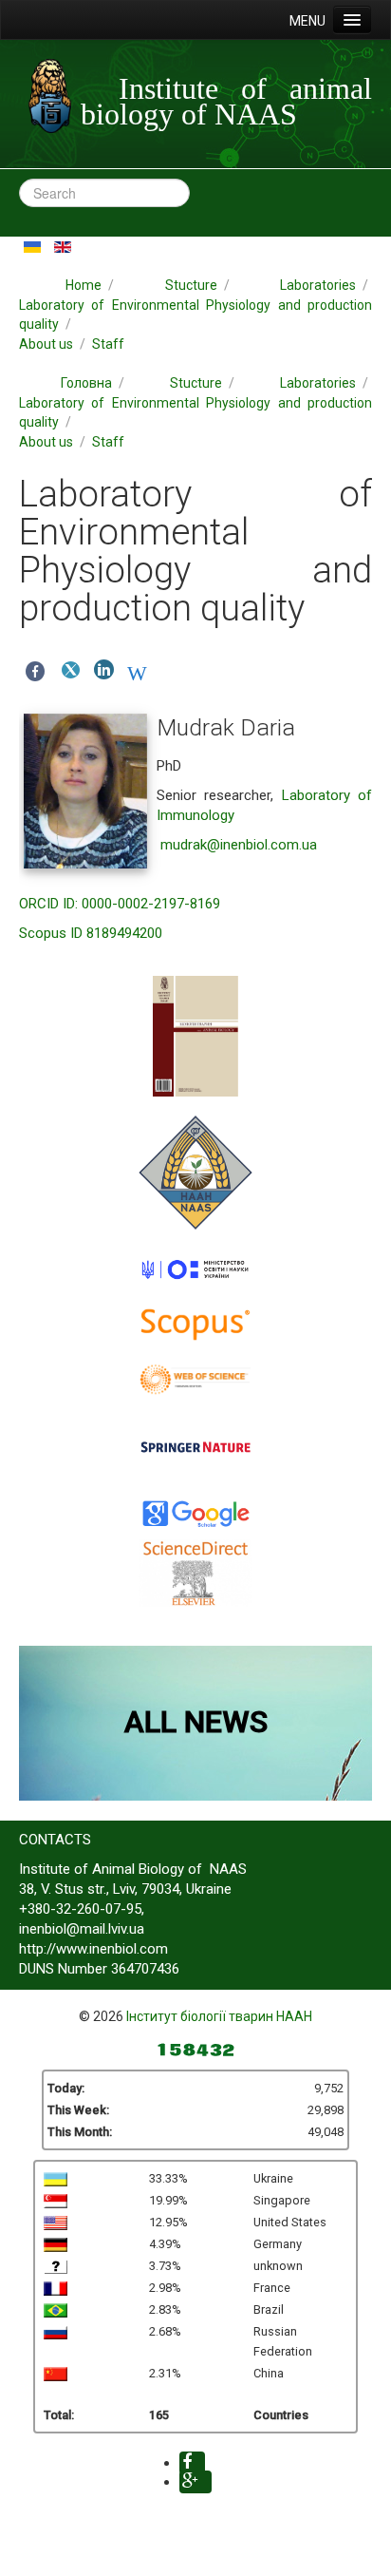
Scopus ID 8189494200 (91, 933)
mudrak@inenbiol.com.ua (239, 845)
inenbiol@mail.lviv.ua (82, 1929)
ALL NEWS (196, 1722)
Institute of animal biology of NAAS (226, 101)
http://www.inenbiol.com (93, 1949)
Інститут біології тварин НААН (219, 2016)
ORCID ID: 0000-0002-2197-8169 (120, 904)
